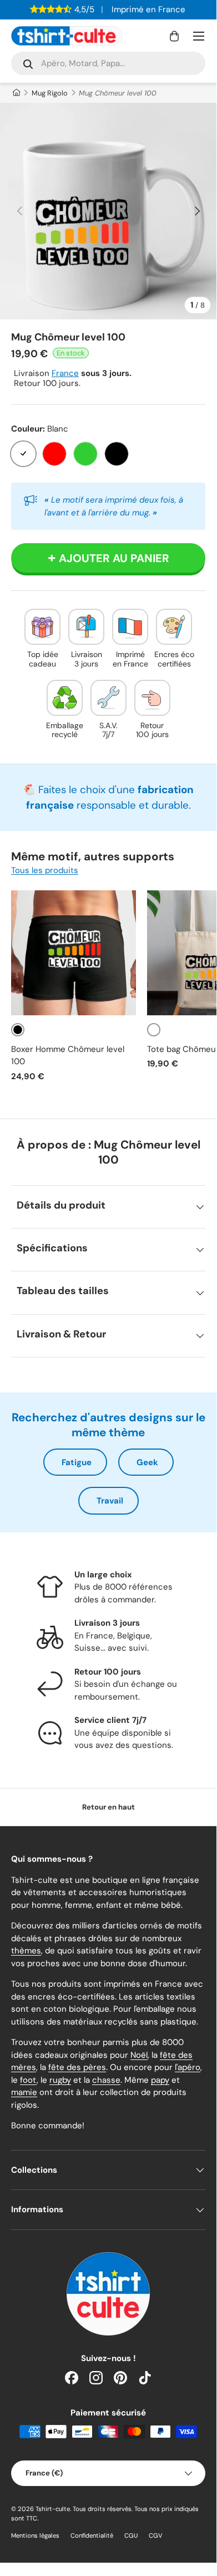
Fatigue (77, 1462)
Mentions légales (35, 2535)
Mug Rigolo (50, 93)
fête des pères (77, 2067)
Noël (139, 2055)
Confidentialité (92, 2535)
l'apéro (188, 2067)
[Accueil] (16, 93)
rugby (60, 2080)
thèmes (26, 1951)
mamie (24, 2092)
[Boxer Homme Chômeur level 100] (74, 953)
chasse (106, 2080)
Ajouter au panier (114, 558)
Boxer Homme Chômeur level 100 (68, 1056)
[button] (174, 36)
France (65, 373)
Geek (147, 1462)
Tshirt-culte (53, 2509)
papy (160, 2080)
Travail (110, 1501)
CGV (156, 2535)
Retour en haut (108, 1807)
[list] (108, 211)
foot (28, 2080)
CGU (131, 2535)
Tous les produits (45, 870)
